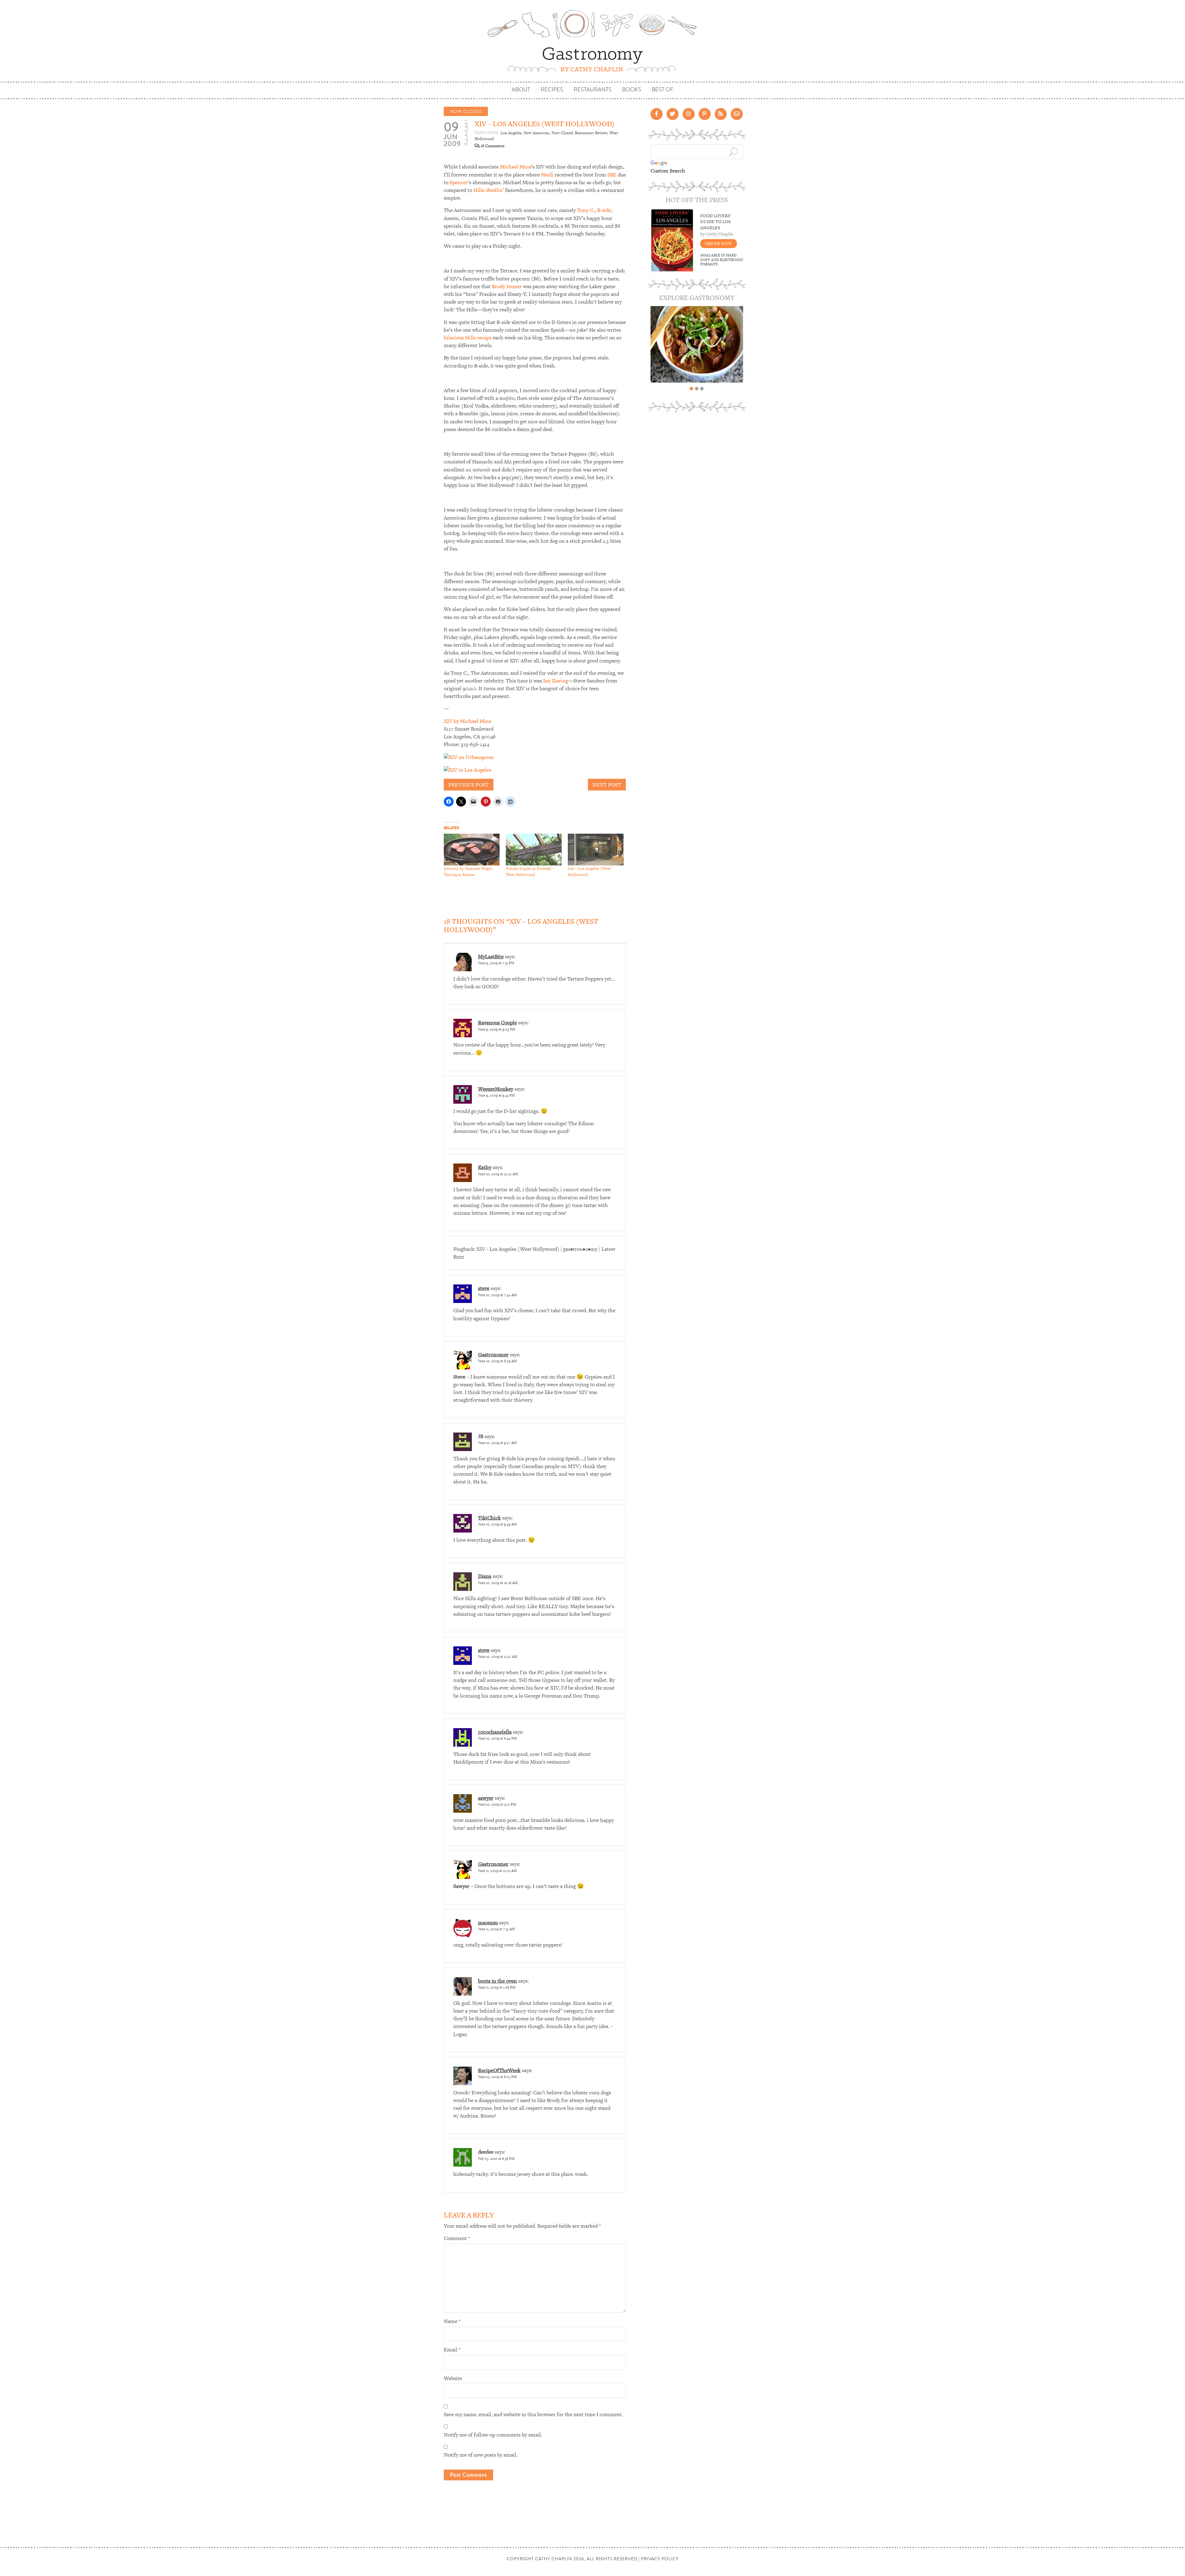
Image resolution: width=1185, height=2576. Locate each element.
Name (452, 2321)
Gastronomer (493, 1354)
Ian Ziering (556, 681)
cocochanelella (495, 1732)
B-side (604, 210)
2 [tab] (697, 389)
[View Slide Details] (697, 344)
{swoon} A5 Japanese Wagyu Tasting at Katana (468, 871)
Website (453, 2378)
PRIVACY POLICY (660, 2559)
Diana (485, 1576)
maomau (488, 1923)
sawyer (486, 1798)
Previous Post (469, 785)
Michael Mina (516, 167)
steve (484, 1288)
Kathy (485, 1167)
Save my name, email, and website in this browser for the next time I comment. (533, 2414)
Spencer (459, 182)
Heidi (547, 175)
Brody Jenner (507, 286)
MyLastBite (491, 956)
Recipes (552, 90)
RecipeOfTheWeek (499, 2070)
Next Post (607, 785)
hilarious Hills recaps (468, 338)
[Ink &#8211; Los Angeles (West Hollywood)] (596, 850)
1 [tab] (691, 389)
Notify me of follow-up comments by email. (493, 2435)
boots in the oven (497, 1981)
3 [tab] (702, 389)
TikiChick (489, 1518)
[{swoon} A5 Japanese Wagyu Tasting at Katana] (472, 850)
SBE (612, 175)
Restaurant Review (591, 133)
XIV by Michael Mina (468, 721)
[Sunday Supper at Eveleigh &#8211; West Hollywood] (534, 850)
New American (536, 133)
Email (452, 2350)
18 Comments (492, 146)
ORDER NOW (719, 244)
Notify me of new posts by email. (481, 2455)
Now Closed (466, 111)
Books (632, 90)
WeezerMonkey (496, 1089)
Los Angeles (511, 133)
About (521, 90)
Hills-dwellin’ (489, 190)
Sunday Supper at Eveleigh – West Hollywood (530, 871)
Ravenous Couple (497, 1023)
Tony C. (586, 210)
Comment (457, 2238)
